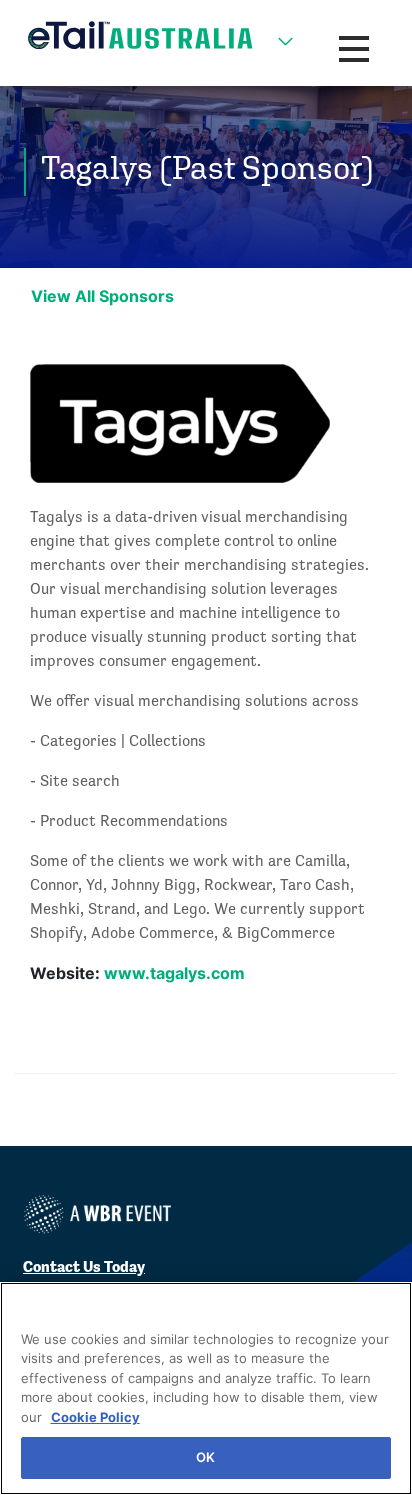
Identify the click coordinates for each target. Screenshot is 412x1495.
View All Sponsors (102, 296)
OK (205, 1457)
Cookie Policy (95, 1417)
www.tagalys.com (174, 973)
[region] (206, 1388)
